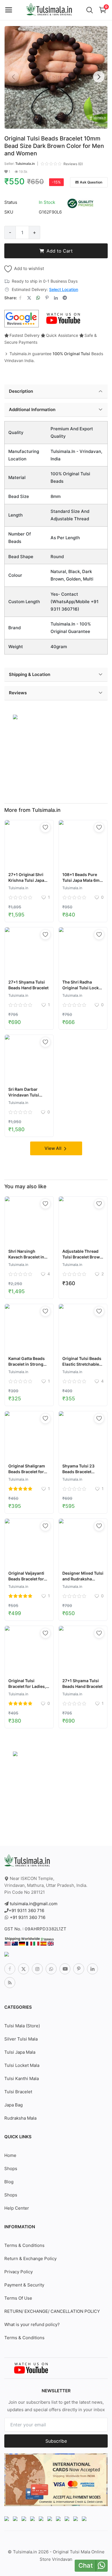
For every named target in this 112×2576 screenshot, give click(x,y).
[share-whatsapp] (38, 298)
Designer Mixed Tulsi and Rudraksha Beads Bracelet (83, 1579)
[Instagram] (37, 1969)
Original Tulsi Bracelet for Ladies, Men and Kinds (27, 1686)
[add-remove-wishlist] (45, 827)
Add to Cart (60, 251)
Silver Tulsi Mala (21, 2039)
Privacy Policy (19, 2272)
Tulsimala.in (25, 164)
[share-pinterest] (47, 298)
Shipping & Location (30, 674)
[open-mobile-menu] (9, 10)
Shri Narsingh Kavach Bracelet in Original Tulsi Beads (28, 1257)
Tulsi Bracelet (18, 2092)
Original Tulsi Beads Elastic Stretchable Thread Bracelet (82, 1364)
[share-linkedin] (56, 298)
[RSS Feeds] (10, 1983)
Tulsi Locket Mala (22, 2065)
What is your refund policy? (32, 2324)
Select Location (64, 289)
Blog (9, 2182)
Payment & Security (24, 2285)
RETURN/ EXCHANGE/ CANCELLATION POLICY (52, 2311)
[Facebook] (10, 1969)
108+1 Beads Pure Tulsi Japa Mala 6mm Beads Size (83, 880)
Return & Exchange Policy (30, 2259)
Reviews (18, 693)
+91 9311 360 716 (26, 1910)
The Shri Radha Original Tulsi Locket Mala (82, 988)
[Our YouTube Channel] (64, 318)
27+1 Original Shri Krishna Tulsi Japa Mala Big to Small (26, 880)
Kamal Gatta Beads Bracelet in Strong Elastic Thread (27, 1364)
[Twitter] (24, 1969)
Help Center (17, 2208)
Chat (86, 2565)
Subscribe (56, 2441)
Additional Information (32, 410)
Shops (11, 2169)
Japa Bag (13, 2105)
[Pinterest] (79, 1969)
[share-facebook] (20, 298)
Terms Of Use (18, 2298)
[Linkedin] (92, 1969)
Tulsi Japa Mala (20, 2052)
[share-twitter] (29, 298)
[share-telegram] (65, 298)
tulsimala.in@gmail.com (34, 1904)
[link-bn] (15, 717)
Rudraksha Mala (20, 2118)
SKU (9, 212)
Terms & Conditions (24, 2245)
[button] (99, 77)
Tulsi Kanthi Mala (22, 2078)
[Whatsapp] (51, 1969)
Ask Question (91, 182)
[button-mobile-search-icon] (90, 10)
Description (21, 391)
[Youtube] (65, 1969)
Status (11, 202)
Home (10, 2155)
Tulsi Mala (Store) (22, 2026)
